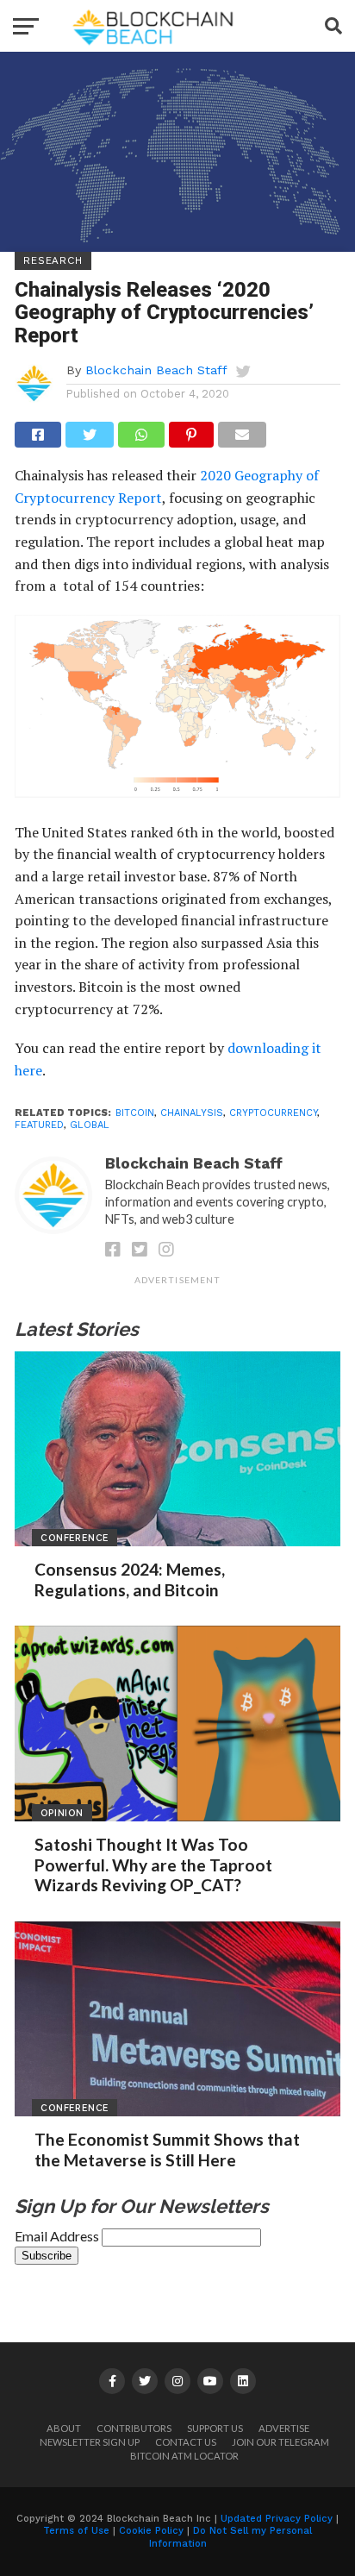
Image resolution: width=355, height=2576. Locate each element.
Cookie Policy (151, 2531)
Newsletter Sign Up (90, 2442)
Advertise (284, 2428)
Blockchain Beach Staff (156, 370)
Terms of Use (76, 2531)
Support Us (215, 2428)
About (64, 2428)
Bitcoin (135, 1113)
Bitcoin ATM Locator (184, 2456)
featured (39, 1125)
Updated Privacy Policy (277, 2519)
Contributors (134, 2428)
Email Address (58, 2236)
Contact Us (186, 2442)
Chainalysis (192, 1113)
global (90, 1125)
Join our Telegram (280, 2442)
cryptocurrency (273, 1113)
